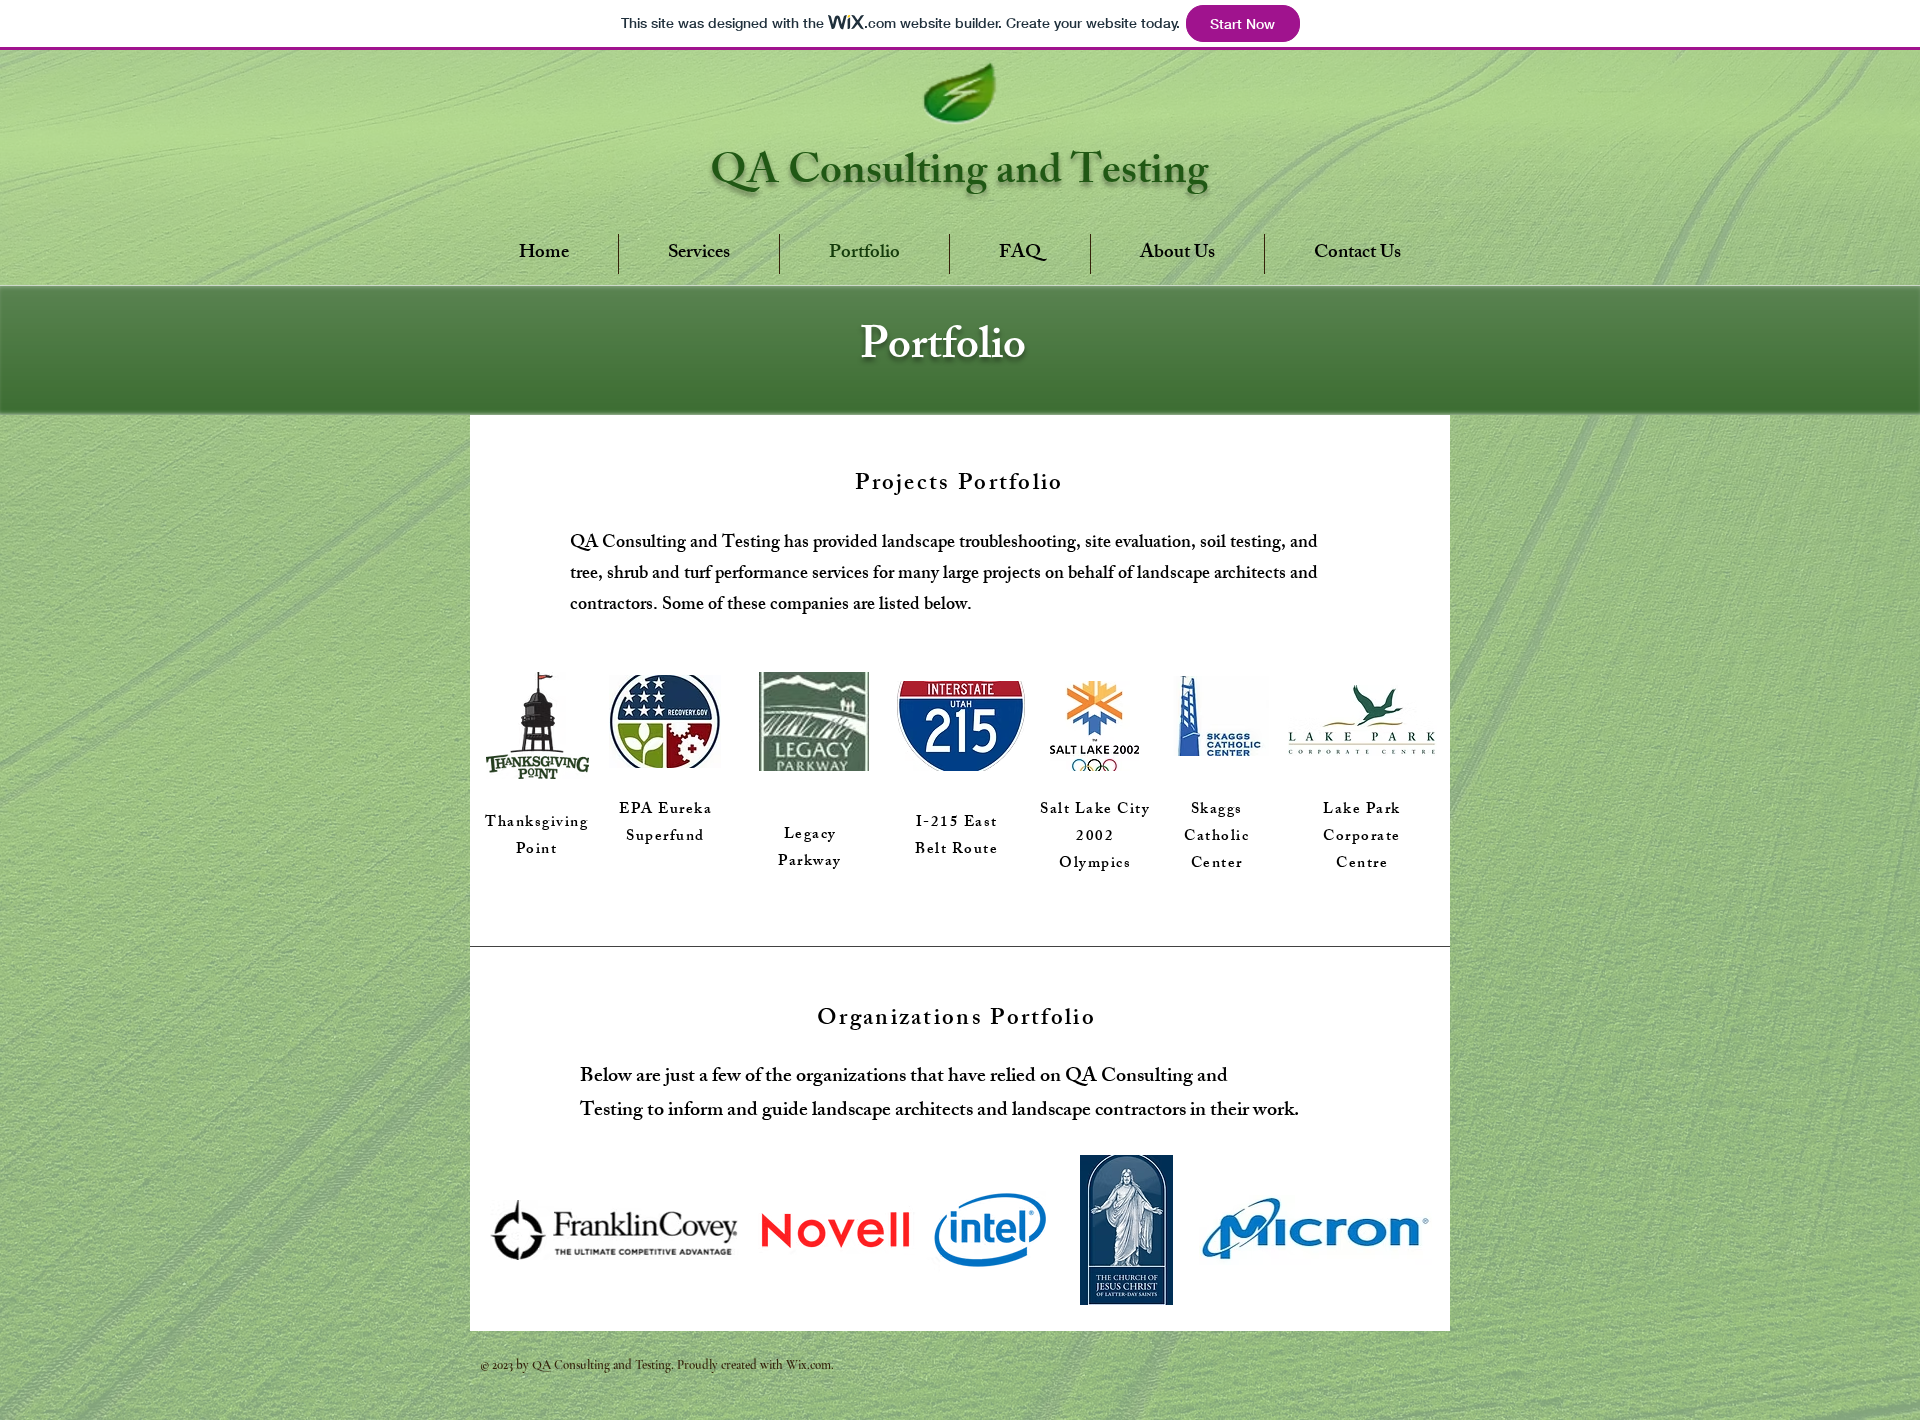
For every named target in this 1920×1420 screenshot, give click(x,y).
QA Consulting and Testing (959, 175)
